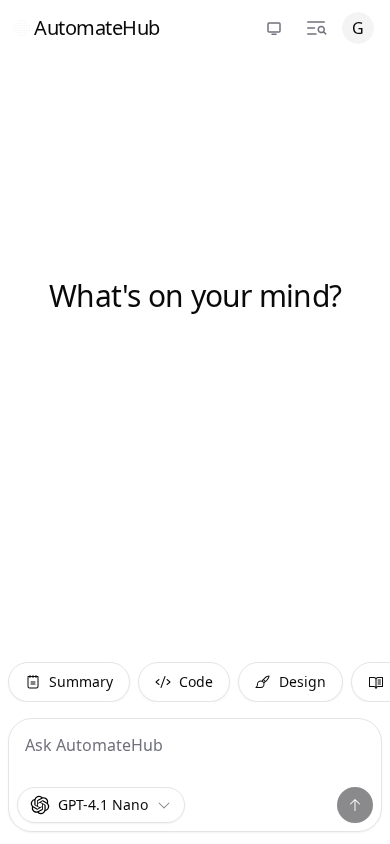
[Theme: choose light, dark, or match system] (274, 28)
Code (196, 681)
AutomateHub (97, 27)
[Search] (316, 28)
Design (302, 681)
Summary (81, 681)
